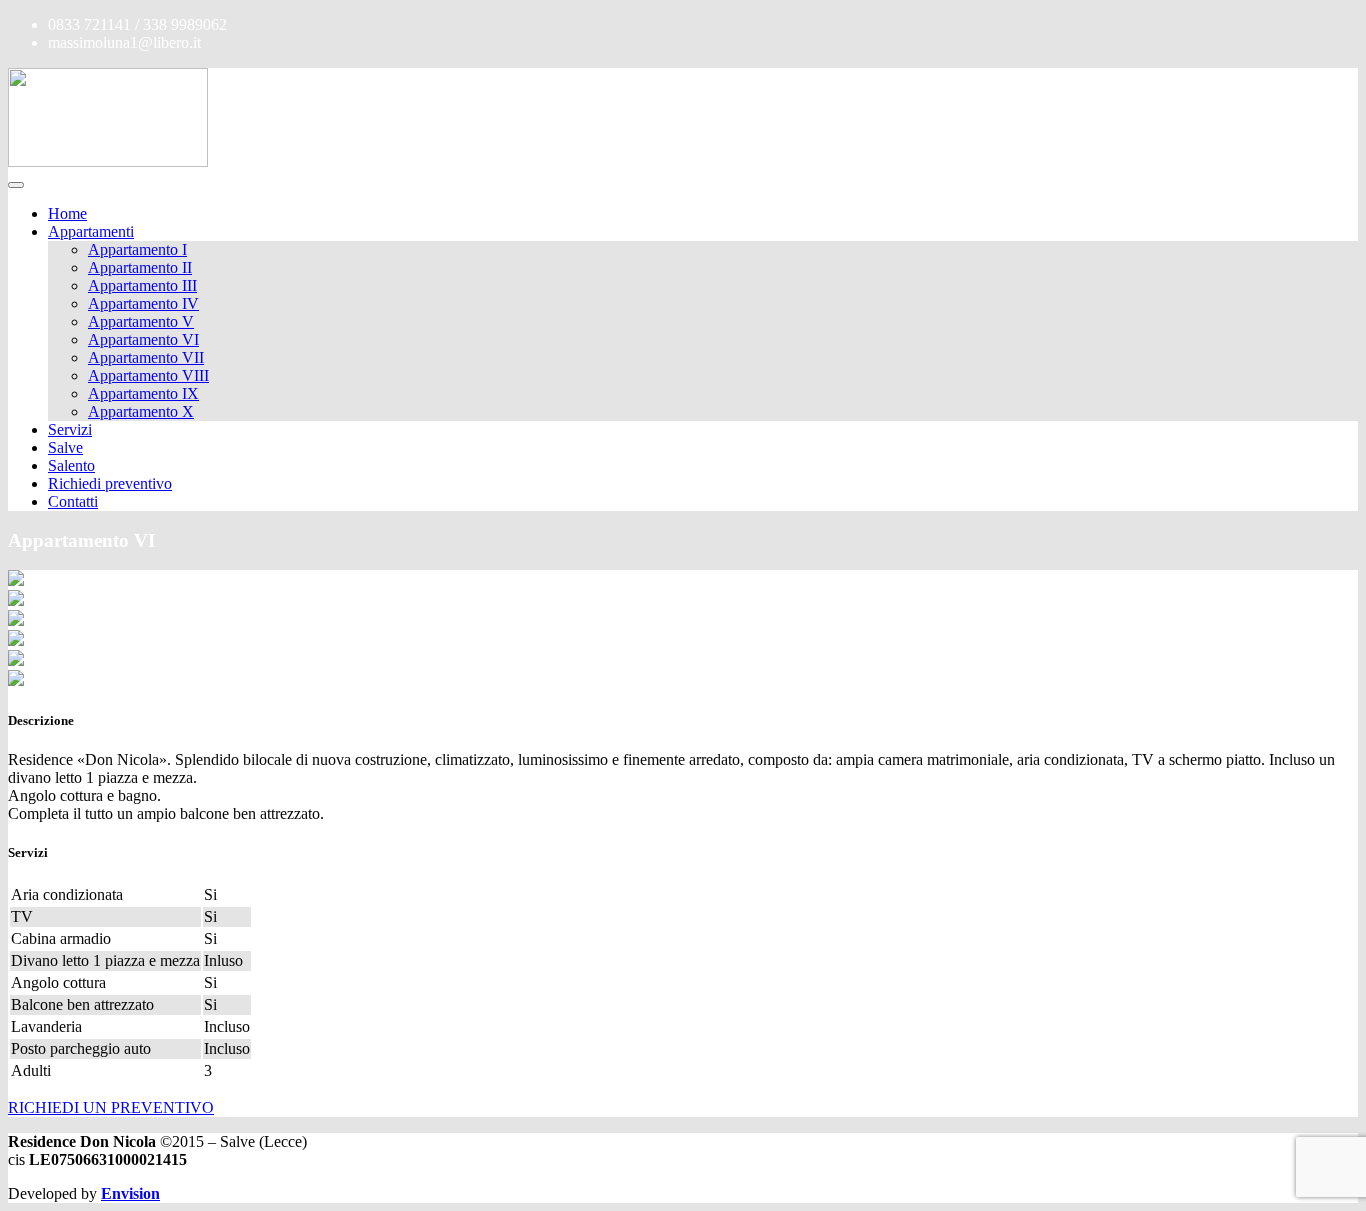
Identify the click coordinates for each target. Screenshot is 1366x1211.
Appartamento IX (143, 393)
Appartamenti (91, 231)
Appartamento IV (143, 303)
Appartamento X (141, 411)
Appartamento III (142, 285)
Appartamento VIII (148, 375)
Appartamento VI (143, 339)
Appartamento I (137, 249)
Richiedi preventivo (110, 483)
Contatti (73, 501)
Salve (65, 447)
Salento (71, 465)
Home (67, 213)
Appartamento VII (146, 357)
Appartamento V (141, 321)
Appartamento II (140, 267)
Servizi (70, 429)
